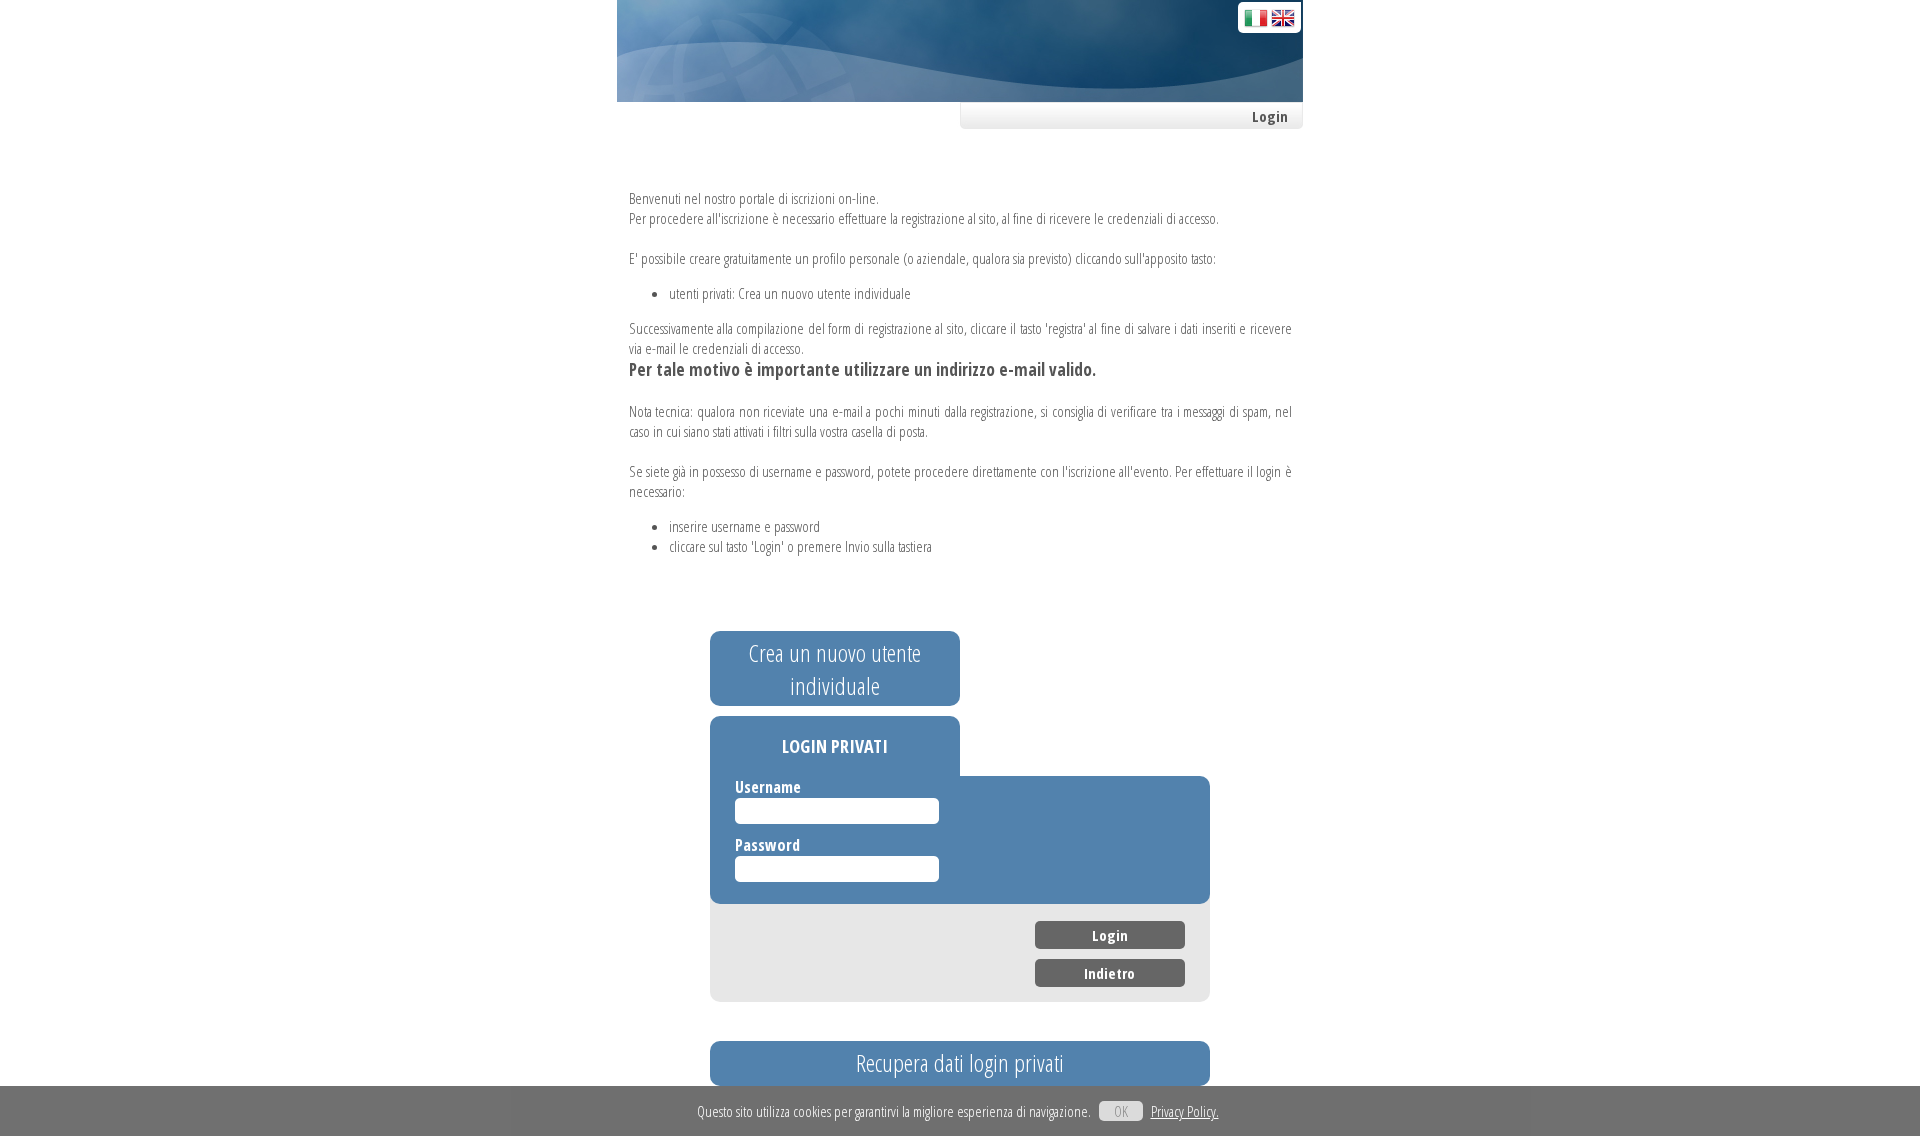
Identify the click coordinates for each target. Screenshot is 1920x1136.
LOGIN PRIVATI (835, 746)
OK (1121, 1111)
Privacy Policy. (1185, 1111)
